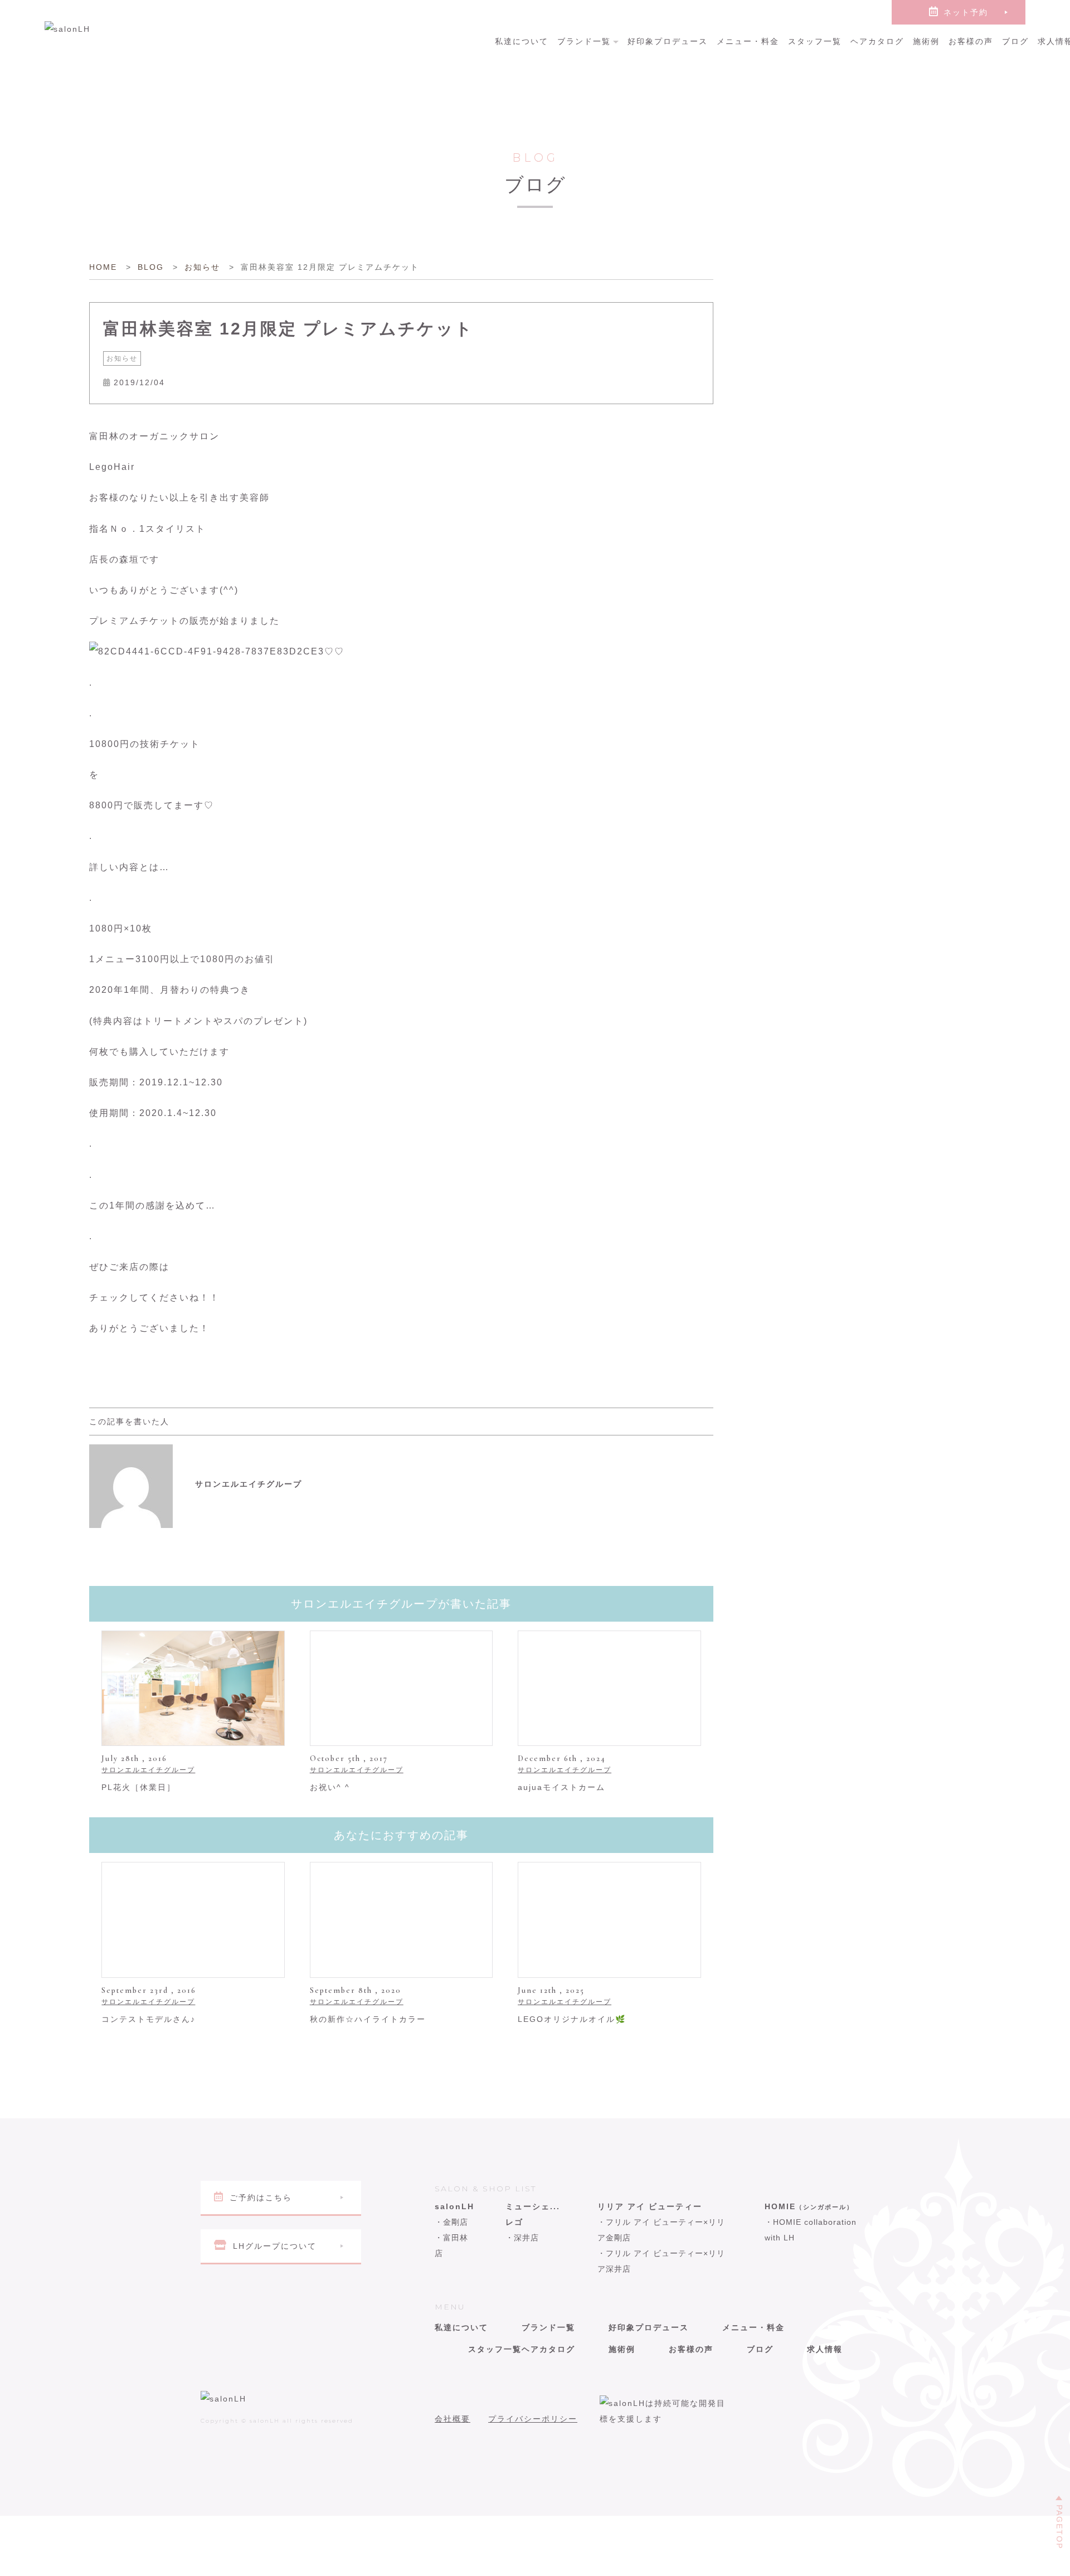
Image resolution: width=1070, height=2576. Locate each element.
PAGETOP (1059, 2527)
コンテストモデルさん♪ (149, 2019)
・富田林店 (451, 2245)
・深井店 (522, 2238)
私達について (522, 41)
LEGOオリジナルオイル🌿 (572, 2019)
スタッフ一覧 (815, 41)
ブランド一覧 (584, 41)
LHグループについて (275, 2246)
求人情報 (825, 2349)
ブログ (1015, 41)
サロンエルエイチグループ (148, 1770)
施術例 (926, 41)
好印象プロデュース (668, 41)
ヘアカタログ (877, 41)
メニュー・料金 (748, 41)
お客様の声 (971, 41)
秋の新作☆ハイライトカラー (368, 2019)
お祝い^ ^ (330, 1787)
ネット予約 (966, 12)
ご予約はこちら (261, 2197)
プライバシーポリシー (533, 2419)
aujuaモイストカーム (561, 1787)
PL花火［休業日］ (138, 1787)
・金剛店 (451, 2222)
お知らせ (122, 358)
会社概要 (453, 2419)
